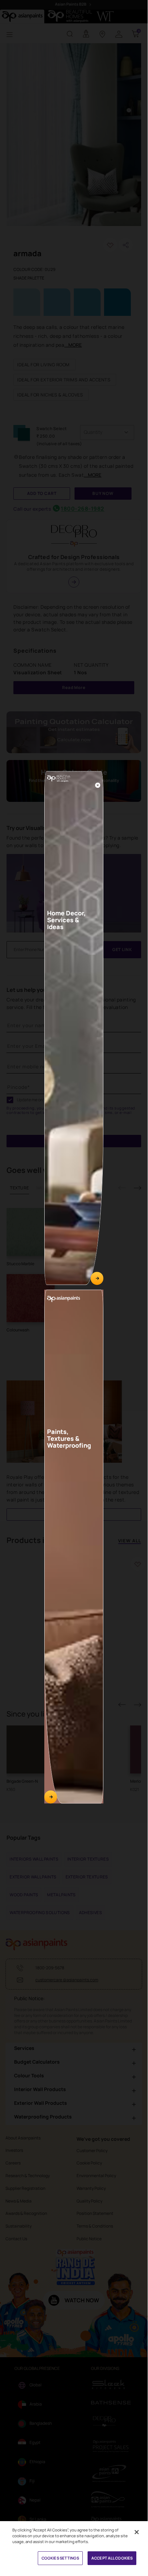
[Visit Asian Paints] (51, 1797)
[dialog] (74, 1285)
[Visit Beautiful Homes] (97, 1279)
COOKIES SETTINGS (60, 2558)
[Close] (98, 785)
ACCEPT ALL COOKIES (112, 2558)
